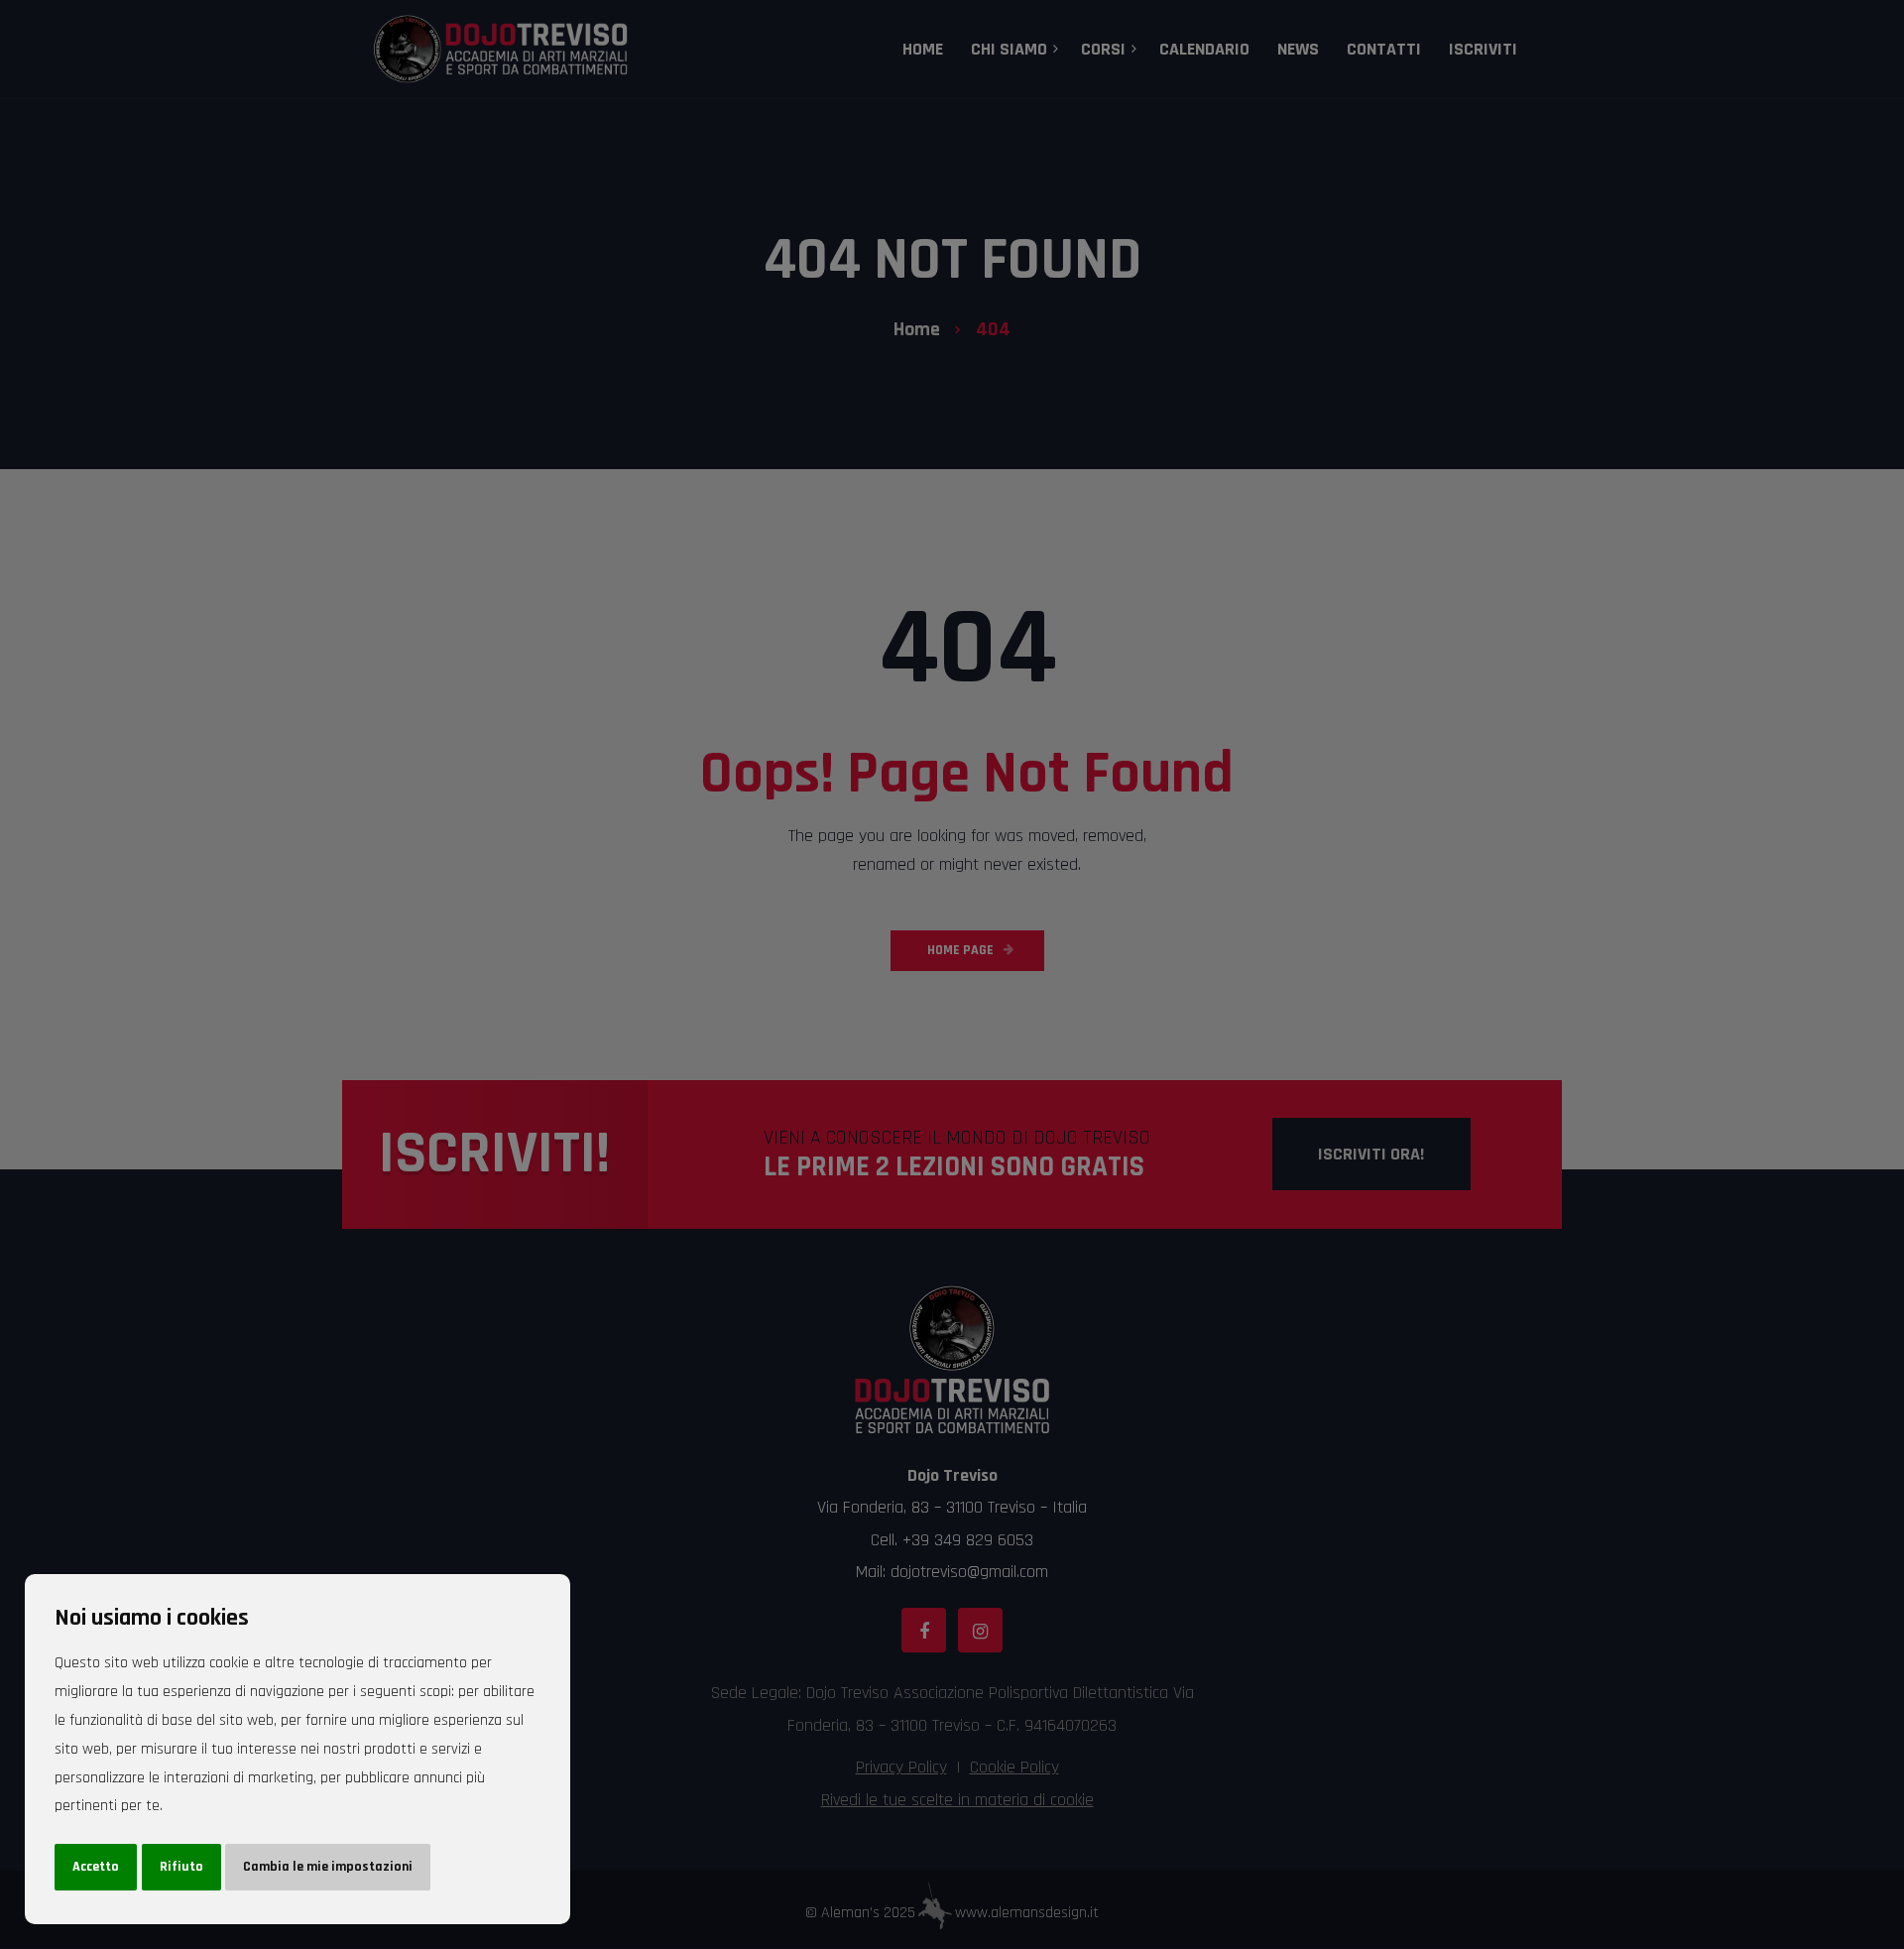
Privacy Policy (901, 1767)
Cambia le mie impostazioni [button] (328, 1867)
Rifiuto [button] (181, 1867)
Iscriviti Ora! (1371, 1154)
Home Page (960, 950)
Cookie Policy (1014, 1767)
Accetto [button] (96, 1867)
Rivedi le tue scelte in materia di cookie (957, 1800)
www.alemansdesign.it (1027, 1913)
